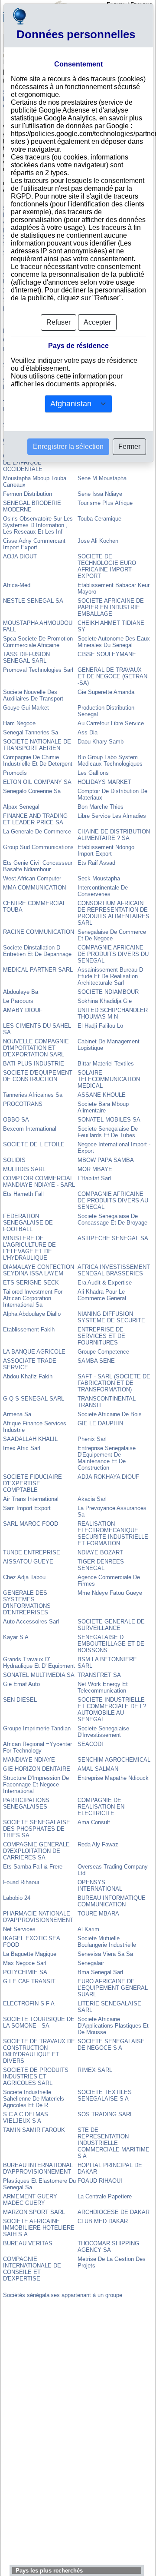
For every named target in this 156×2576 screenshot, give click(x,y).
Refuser (58, 322)
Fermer (129, 446)
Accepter (97, 322)
